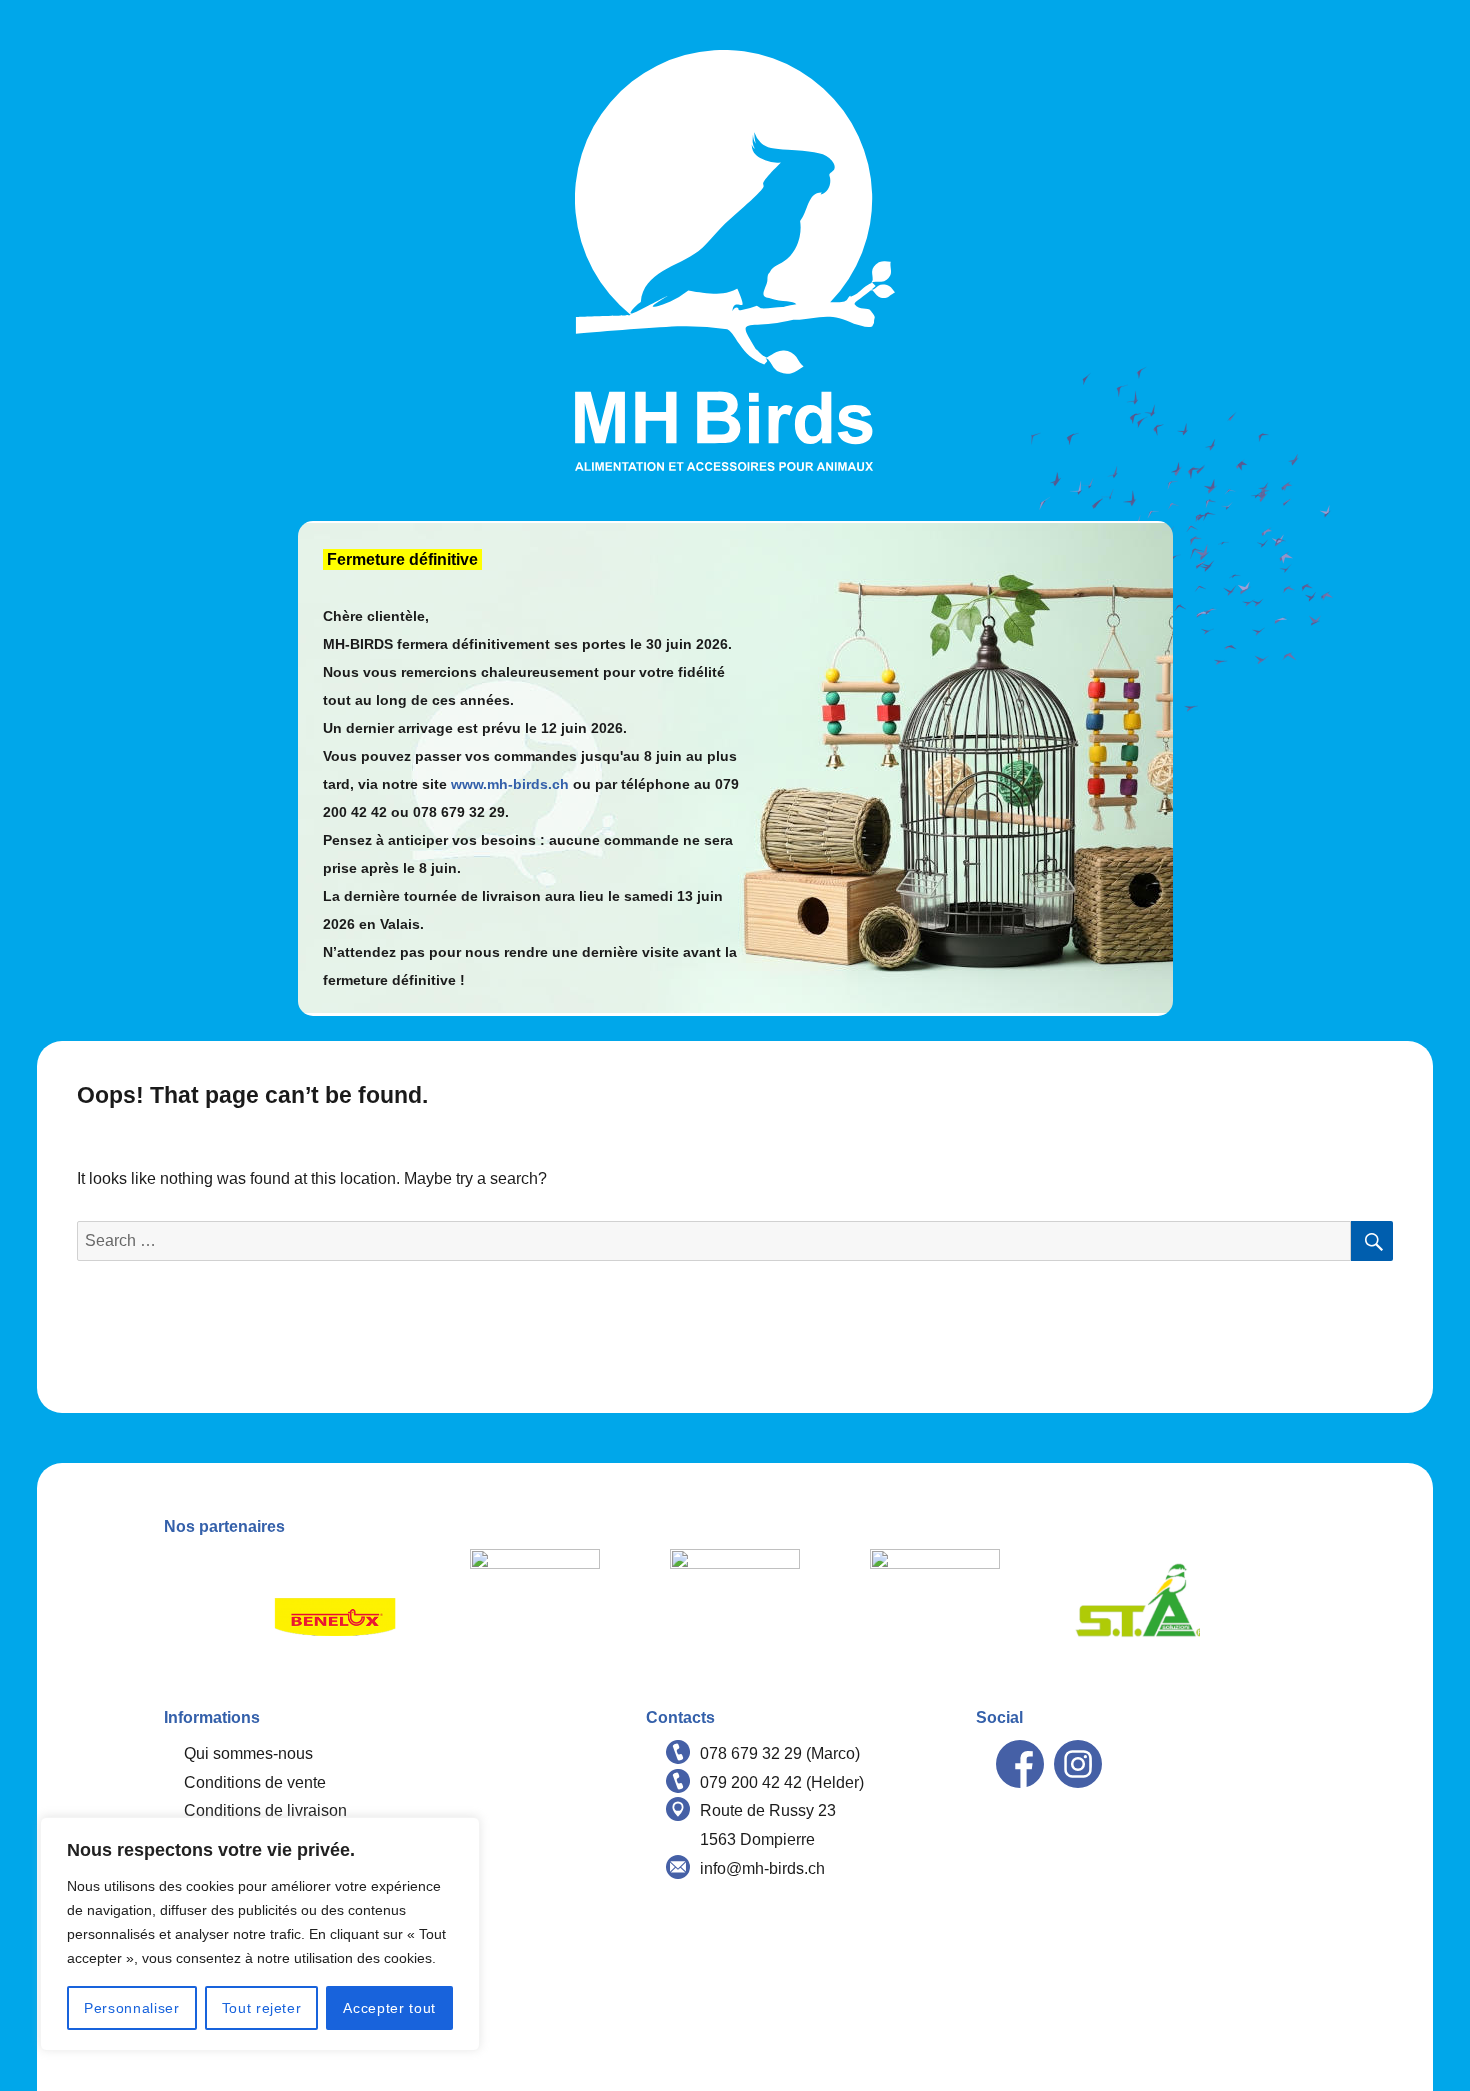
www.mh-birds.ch (510, 784)
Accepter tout (389, 2008)
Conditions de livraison (265, 1810)
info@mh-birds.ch (762, 1868)
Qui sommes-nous (248, 1753)
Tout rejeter (262, 2008)
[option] (335, 1614)
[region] (260, 1934)
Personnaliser (132, 2008)
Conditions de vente (255, 1782)
